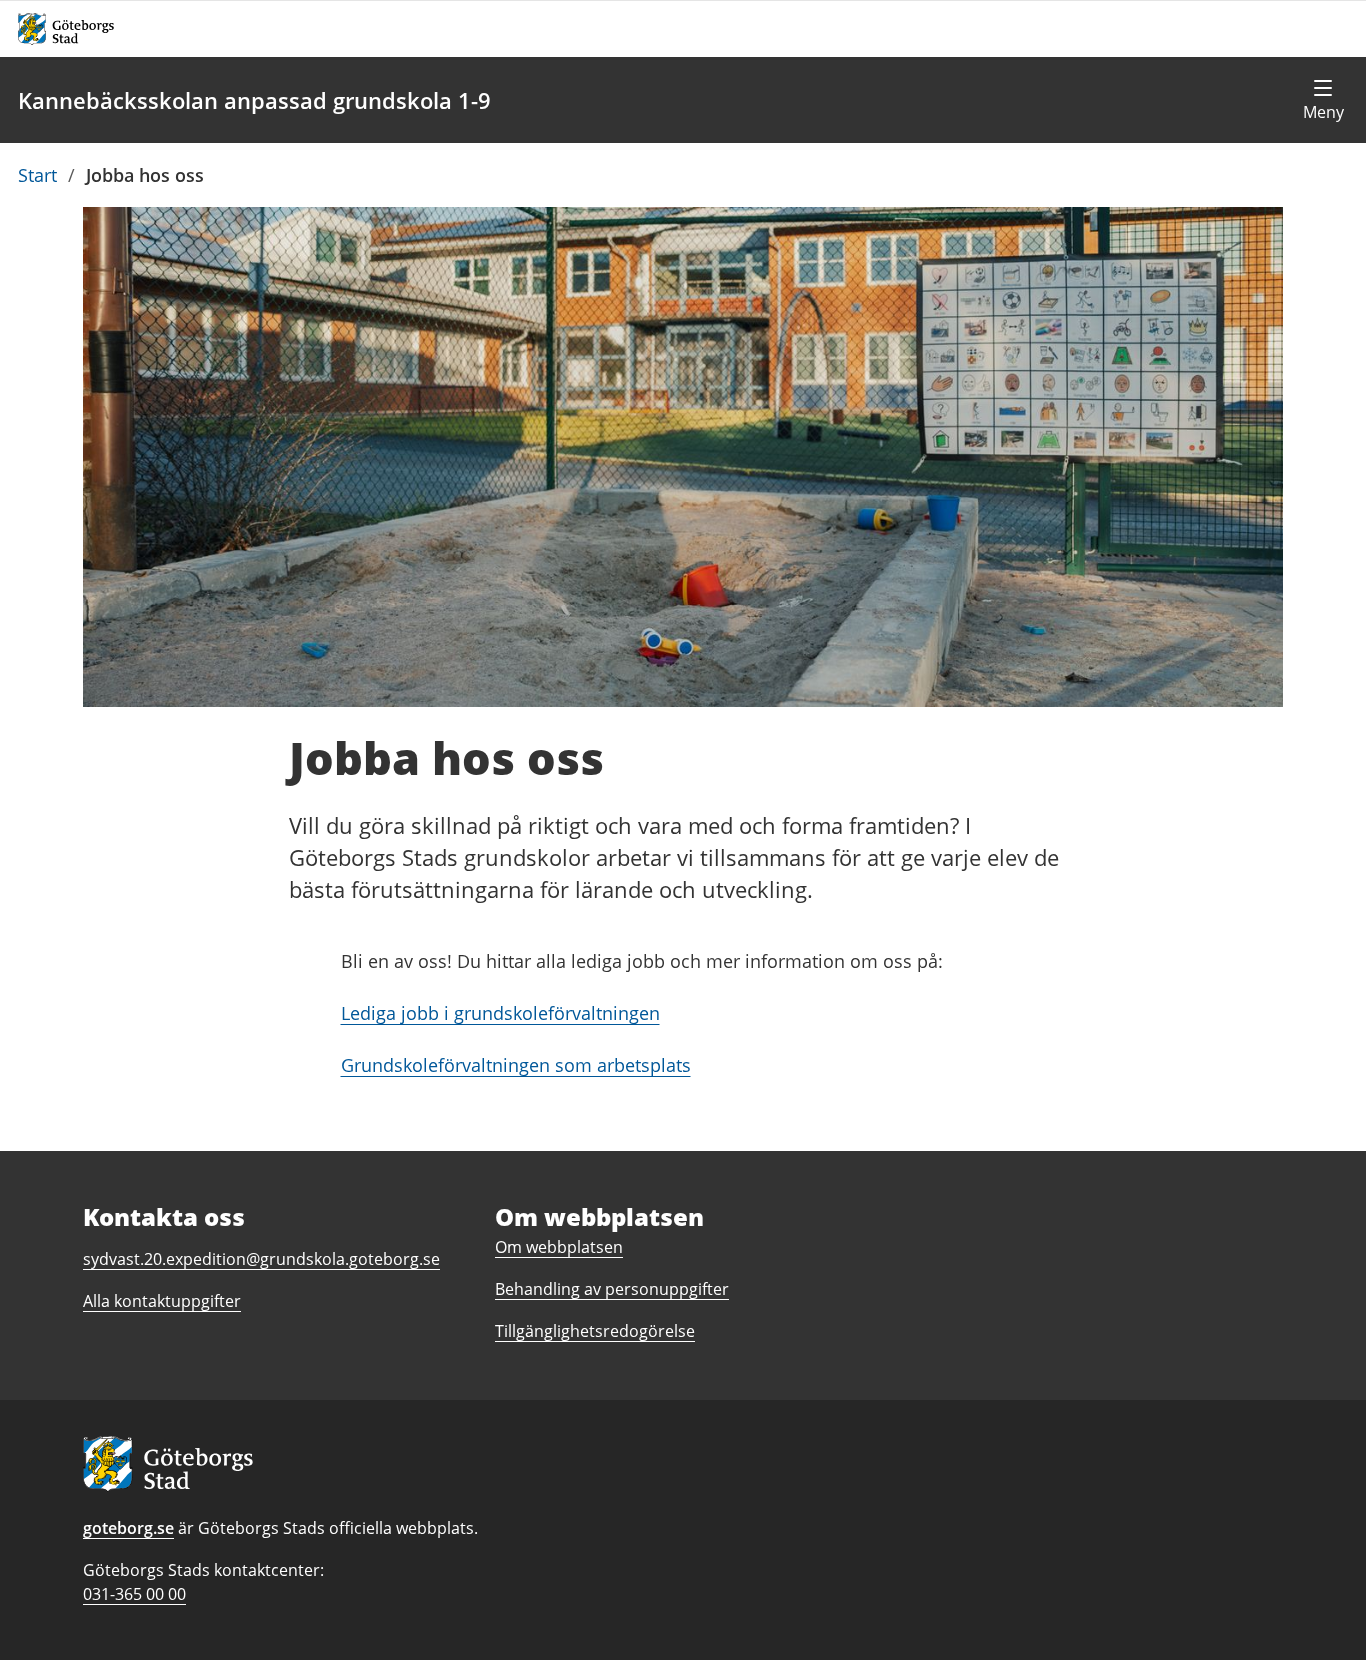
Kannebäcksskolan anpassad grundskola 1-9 (254, 100)
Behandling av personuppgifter (612, 1289)
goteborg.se (128, 1528)
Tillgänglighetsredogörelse (595, 1331)
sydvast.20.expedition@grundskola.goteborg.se (261, 1259)
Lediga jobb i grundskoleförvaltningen (500, 1013)
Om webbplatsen (559, 1247)
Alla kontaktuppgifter (162, 1301)
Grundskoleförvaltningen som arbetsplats (516, 1065)
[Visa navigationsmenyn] (1323, 100)
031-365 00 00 (134, 1594)
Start (37, 175)
